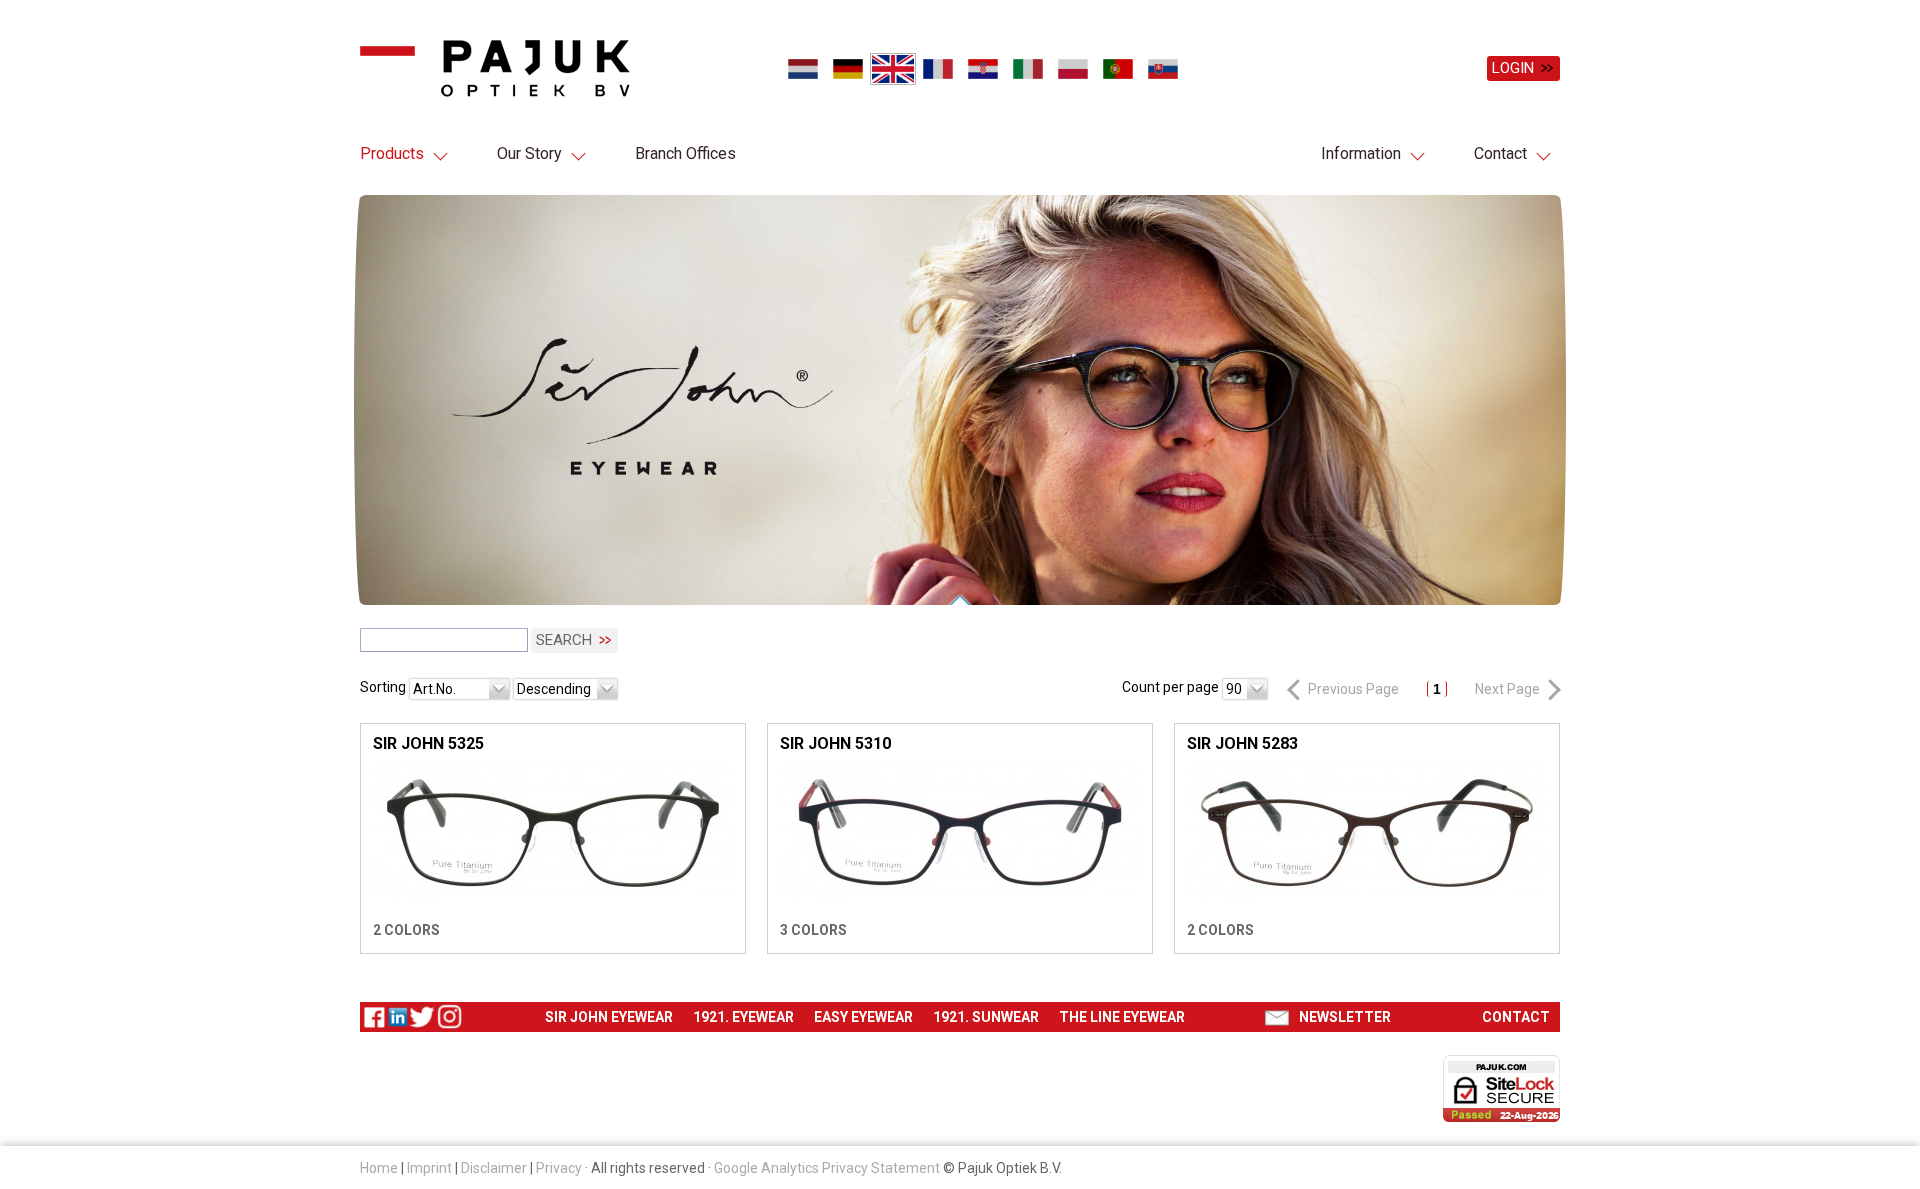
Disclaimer (494, 1168)
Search (564, 641)
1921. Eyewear (743, 1017)
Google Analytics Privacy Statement (827, 1168)
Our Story (529, 153)
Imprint (429, 1168)
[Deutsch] (847, 69)
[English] (893, 69)
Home (379, 1168)
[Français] (937, 69)
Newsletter (1345, 1017)
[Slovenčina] (1162, 69)
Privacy (559, 1168)
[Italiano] (1027, 69)
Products (392, 153)
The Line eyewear (1122, 1017)
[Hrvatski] (982, 69)
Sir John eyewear (609, 1017)
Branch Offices (685, 153)
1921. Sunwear (986, 1017)
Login (1513, 68)
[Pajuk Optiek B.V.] (495, 68)
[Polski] (1072, 69)
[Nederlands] (802, 69)
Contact (1500, 153)
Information (1361, 153)
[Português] (1117, 69)
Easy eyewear (863, 1017)
